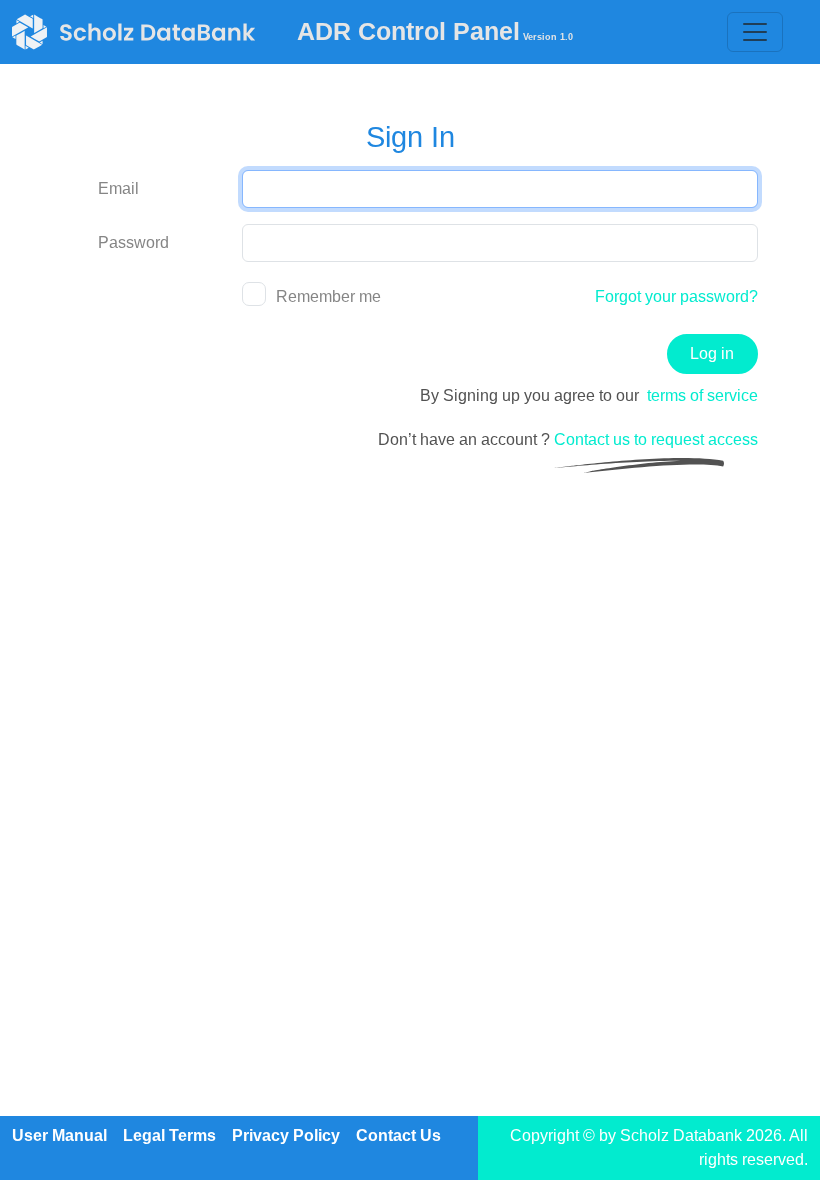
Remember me (328, 296)
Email (118, 188)
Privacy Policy (286, 1135)
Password (133, 242)
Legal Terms (169, 1135)
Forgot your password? (676, 296)
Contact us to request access (656, 439)
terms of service (702, 395)
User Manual (59, 1135)
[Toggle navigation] (755, 32)
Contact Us (398, 1135)
